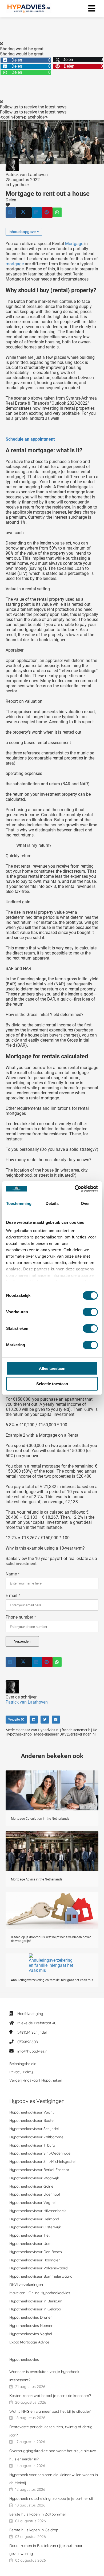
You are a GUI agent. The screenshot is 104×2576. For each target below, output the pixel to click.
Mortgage (74, 244)
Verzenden (22, 1641)
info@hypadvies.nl (33, 2051)
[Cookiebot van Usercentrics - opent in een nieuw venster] (75, 1189)
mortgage (15, 264)
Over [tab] (85, 1203)
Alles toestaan (52, 1368)
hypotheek (20, 185)
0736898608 (28, 2042)
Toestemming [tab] (19, 1203)
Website (14, 1720)
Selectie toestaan (52, 1384)
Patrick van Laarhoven (27, 175)
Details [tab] (52, 1203)
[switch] (90, 1312)
